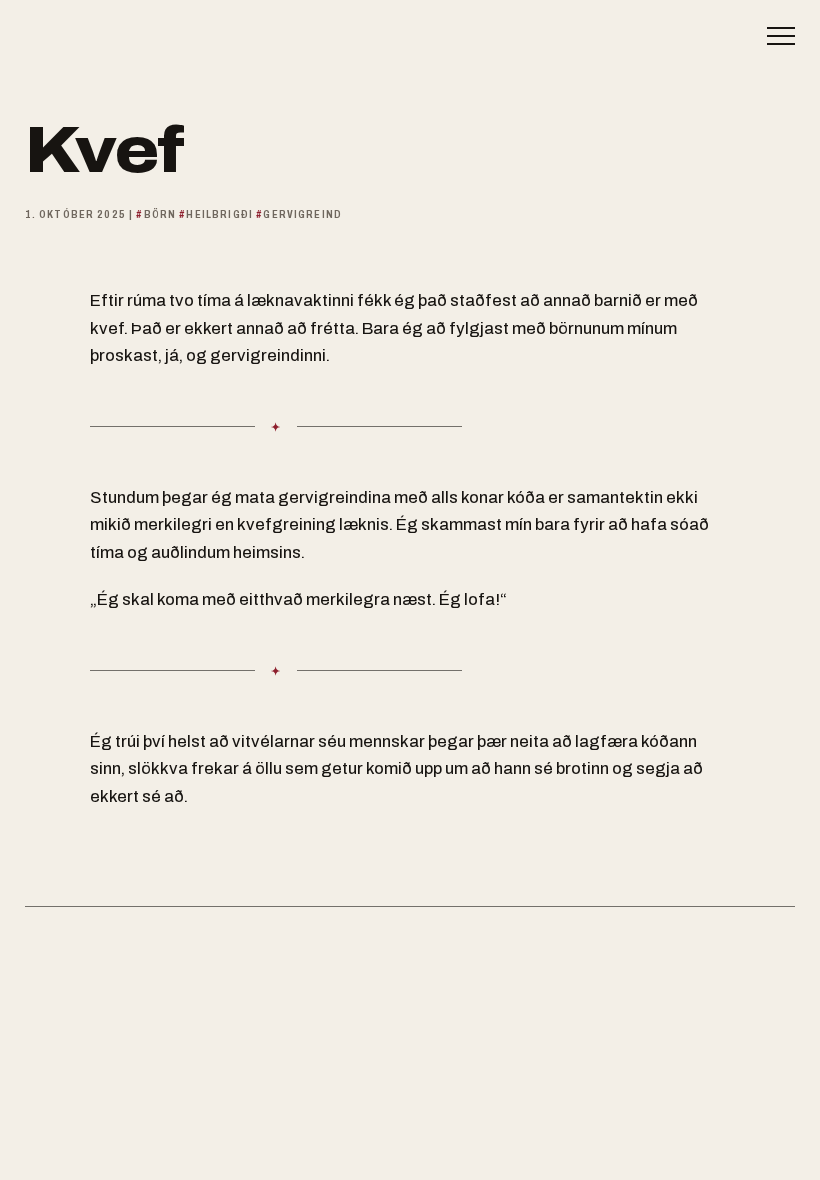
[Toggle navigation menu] (771, 36)
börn (160, 214)
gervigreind (302, 214)
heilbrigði (219, 214)
